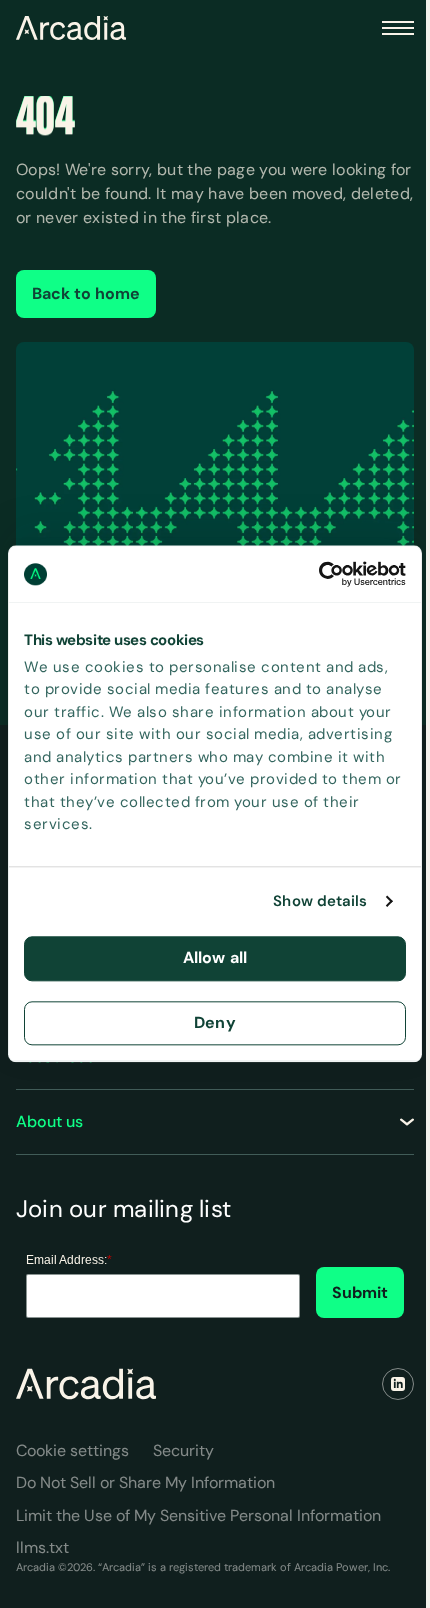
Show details (320, 902)
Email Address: (69, 1260)
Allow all (215, 957)
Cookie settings (72, 1450)
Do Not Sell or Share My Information (145, 1482)
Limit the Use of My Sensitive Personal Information (198, 1515)
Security (183, 1450)
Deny (215, 1022)
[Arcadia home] (86, 1384)
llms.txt (42, 1547)
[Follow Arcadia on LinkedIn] (398, 1384)
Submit (360, 1292)
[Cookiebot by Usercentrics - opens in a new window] (318, 574)
